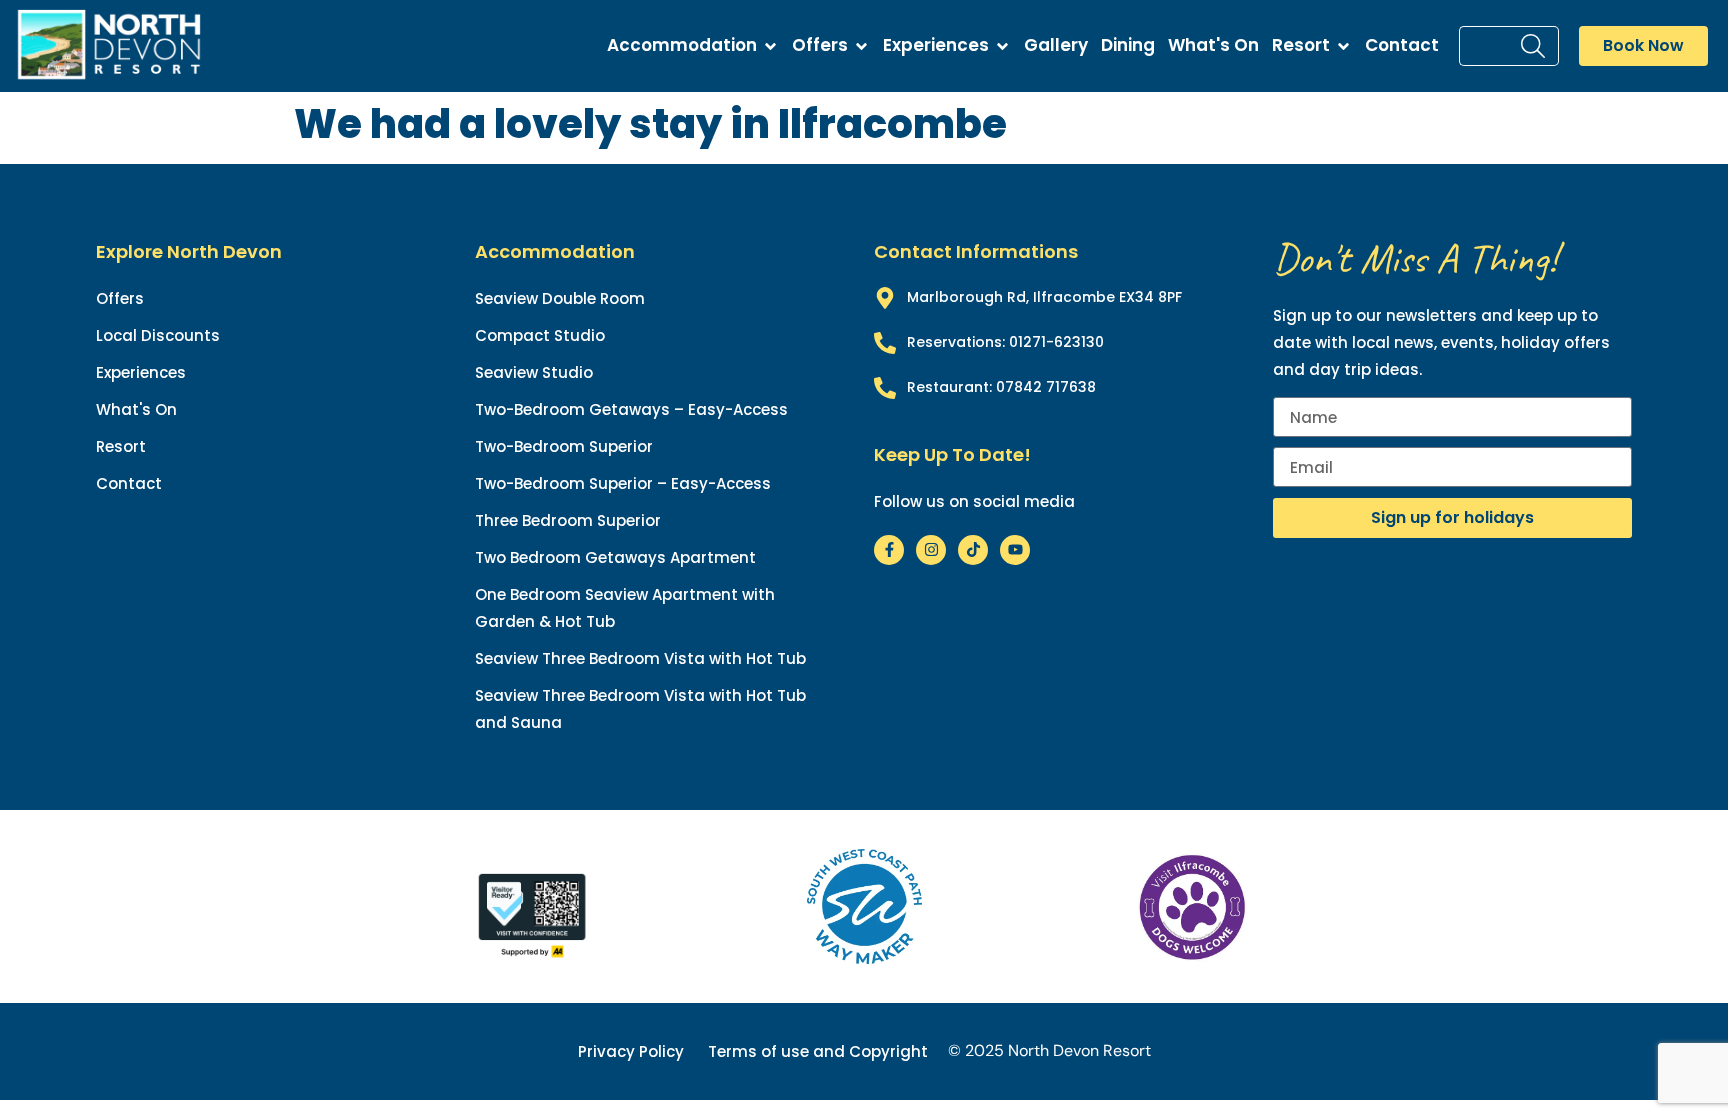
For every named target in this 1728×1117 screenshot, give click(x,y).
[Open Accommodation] (770, 46)
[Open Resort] (1343, 46)
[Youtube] (1015, 550)
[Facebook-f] (889, 550)
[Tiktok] (973, 550)
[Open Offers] (861, 46)
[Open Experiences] (1002, 46)
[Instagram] (931, 550)
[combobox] (1487, 46)
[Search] (1537, 46)
